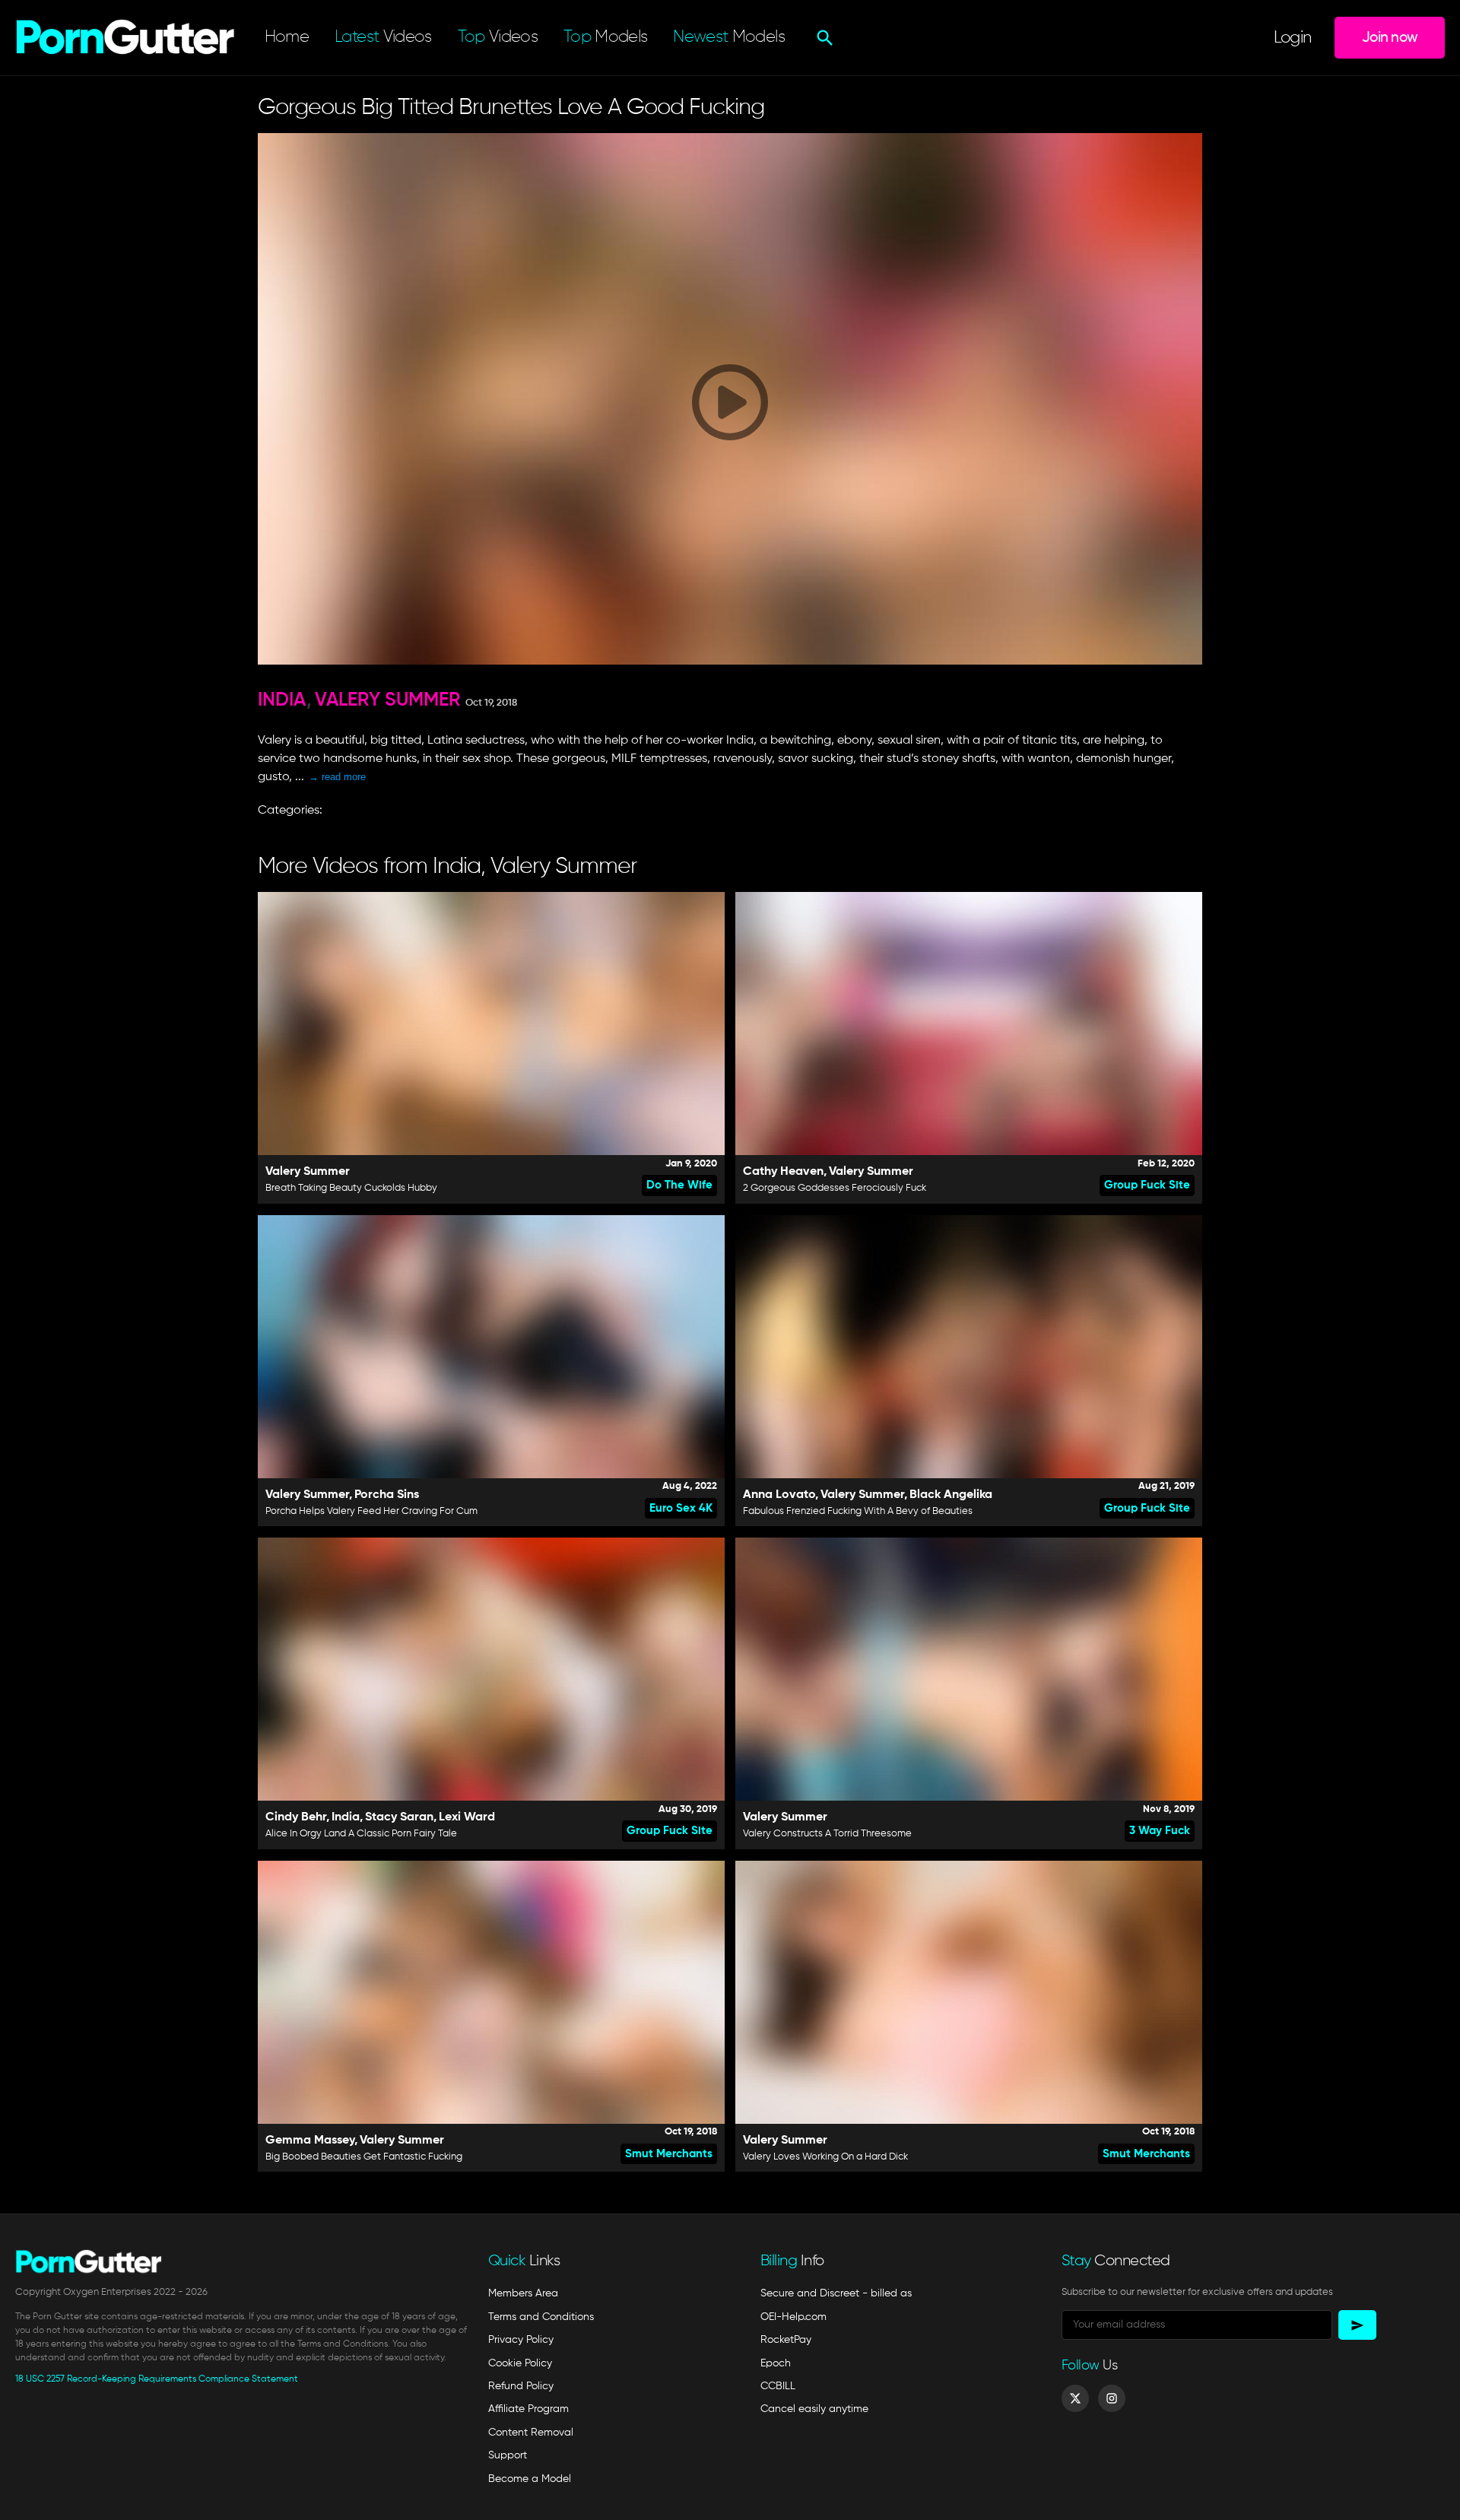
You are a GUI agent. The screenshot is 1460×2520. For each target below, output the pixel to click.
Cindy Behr (296, 1817)
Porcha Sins (387, 1495)
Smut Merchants (669, 2154)
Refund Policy (521, 2386)
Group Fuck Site (1147, 1185)
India (282, 701)
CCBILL (778, 2386)
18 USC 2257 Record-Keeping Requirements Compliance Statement (157, 2379)
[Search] (823, 38)
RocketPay (786, 2340)
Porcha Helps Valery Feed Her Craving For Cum (371, 1511)
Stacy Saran (399, 1817)
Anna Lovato (779, 1495)
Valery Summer (387, 701)
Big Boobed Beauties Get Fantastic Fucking (364, 2157)
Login (1293, 38)
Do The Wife (679, 1185)
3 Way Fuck (1160, 1831)
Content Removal (531, 2433)
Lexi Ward (467, 1817)
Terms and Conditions (541, 2317)
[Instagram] (1112, 2398)
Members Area (523, 2293)
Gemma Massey (310, 2141)
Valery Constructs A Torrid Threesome (827, 1834)
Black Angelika (951, 1495)
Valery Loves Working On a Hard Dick (825, 2157)
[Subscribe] (1357, 2325)
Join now (1390, 38)
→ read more (337, 777)
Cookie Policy (520, 2363)
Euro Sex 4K (681, 1508)
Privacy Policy (521, 2340)
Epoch (776, 2363)
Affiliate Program (528, 2409)
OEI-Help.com (793, 2317)
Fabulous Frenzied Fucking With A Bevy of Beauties (858, 1511)
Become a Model (530, 2479)
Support (508, 2455)
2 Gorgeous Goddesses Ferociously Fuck (835, 1188)
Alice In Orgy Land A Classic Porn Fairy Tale (361, 1834)
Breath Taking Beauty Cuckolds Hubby (351, 1188)
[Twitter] (1075, 2398)
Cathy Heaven (783, 1172)
